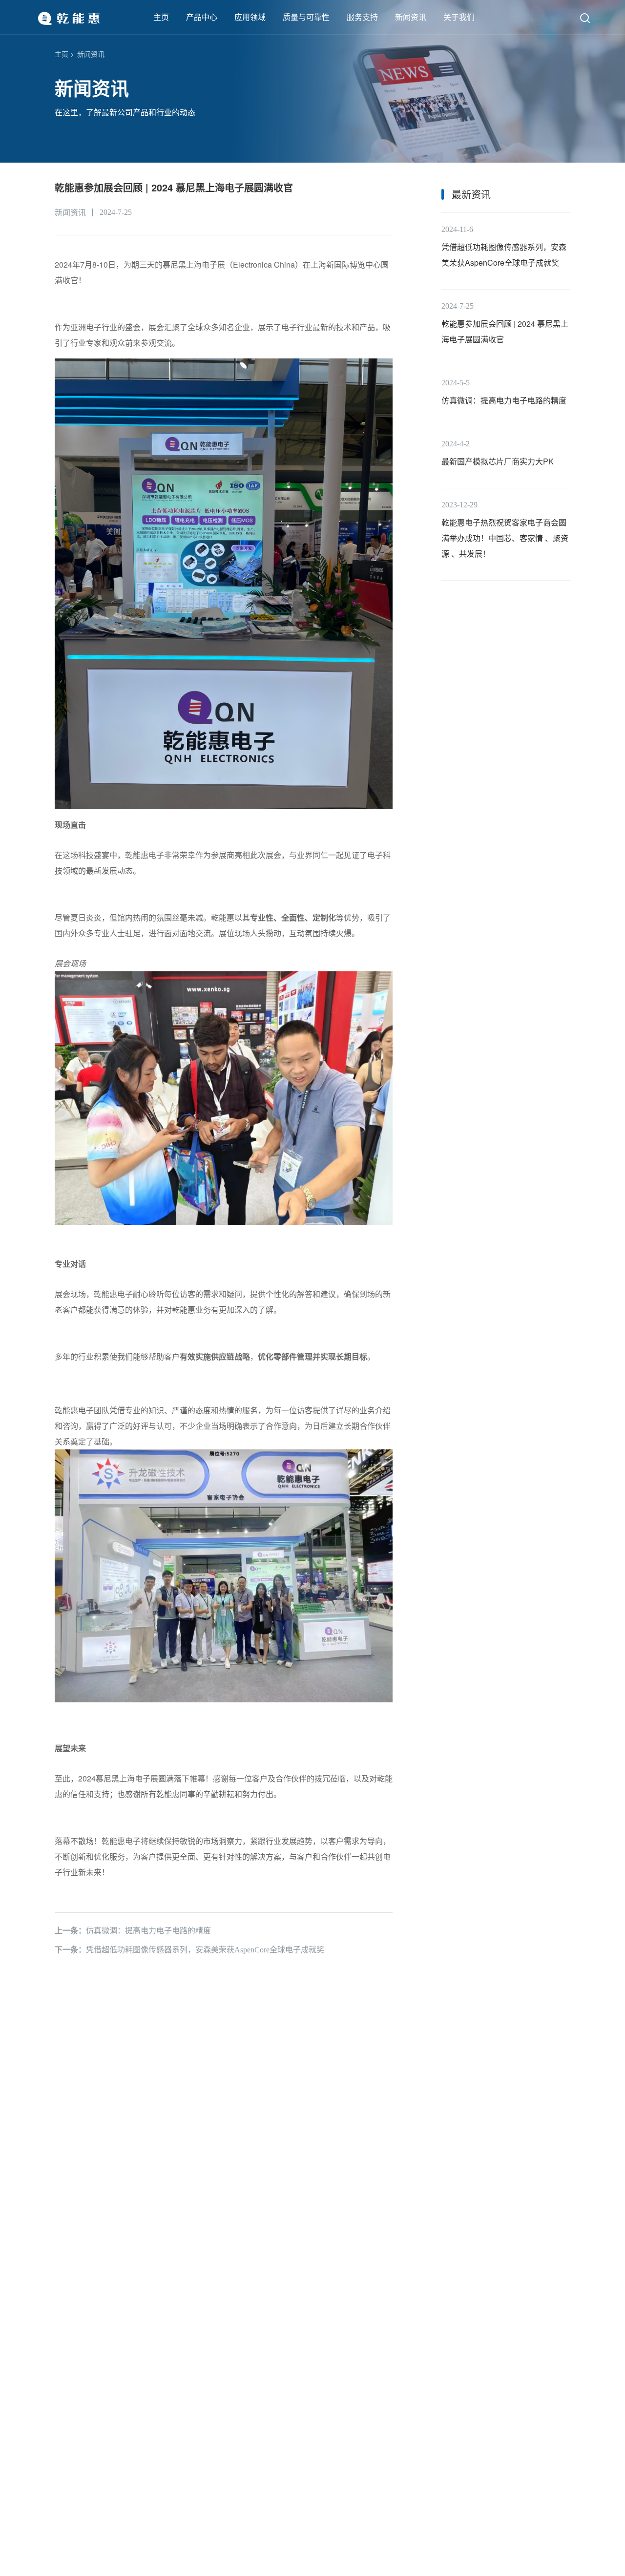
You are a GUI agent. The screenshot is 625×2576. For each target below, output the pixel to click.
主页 (161, 17)
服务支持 (362, 17)
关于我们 (459, 17)
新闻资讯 (411, 17)
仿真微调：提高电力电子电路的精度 (133, 1931)
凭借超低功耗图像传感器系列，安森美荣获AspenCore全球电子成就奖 (189, 1950)
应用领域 (250, 17)
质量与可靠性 (306, 17)
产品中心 (202, 17)
